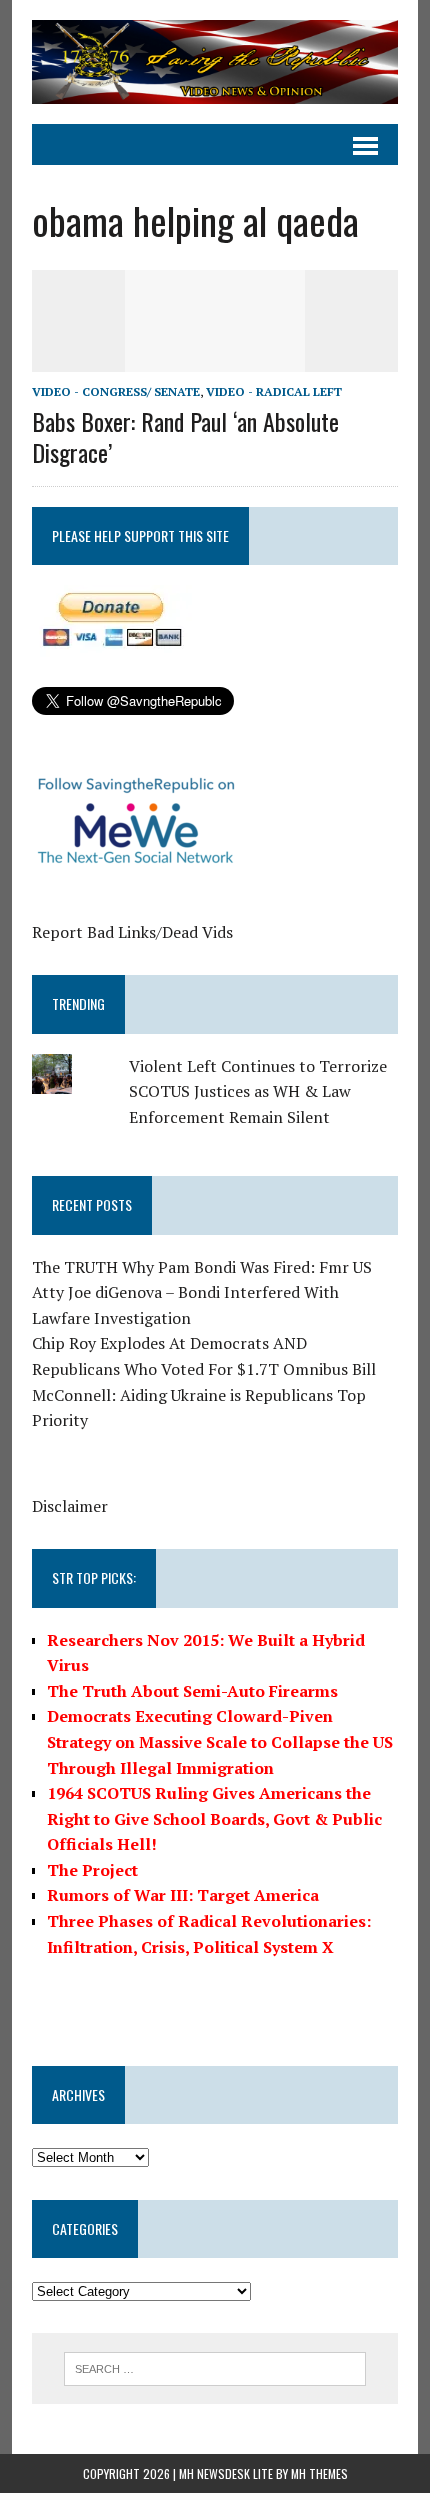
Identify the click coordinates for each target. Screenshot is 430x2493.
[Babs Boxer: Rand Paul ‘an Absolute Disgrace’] (215, 358)
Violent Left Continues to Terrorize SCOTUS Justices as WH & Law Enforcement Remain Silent (258, 1091)
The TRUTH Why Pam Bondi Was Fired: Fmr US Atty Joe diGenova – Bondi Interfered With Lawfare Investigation (202, 1292)
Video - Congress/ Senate (116, 391)
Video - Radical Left (274, 391)
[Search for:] (215, 2367)
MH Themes (319, 2473)
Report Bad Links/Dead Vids (132, 932)
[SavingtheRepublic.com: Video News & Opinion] (215, 62)
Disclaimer (70, 1506)
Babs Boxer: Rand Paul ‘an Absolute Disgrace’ (185, 436)
